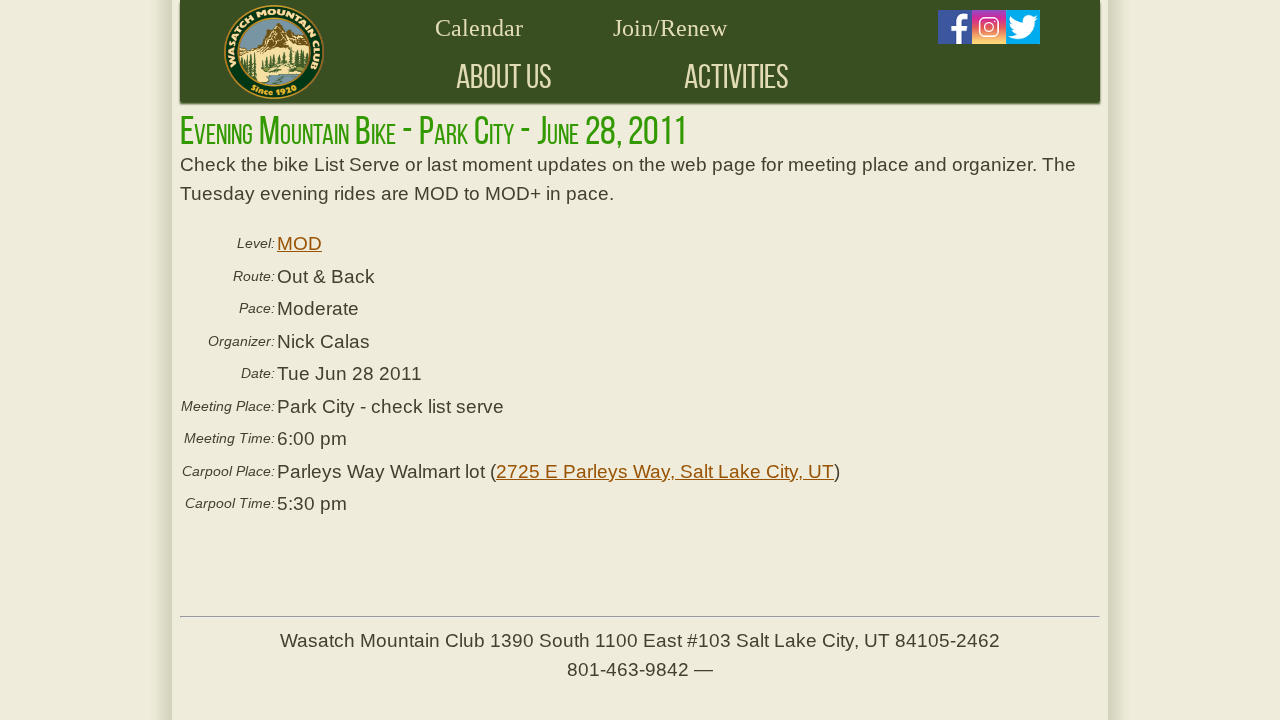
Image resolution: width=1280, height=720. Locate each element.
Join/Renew (670, 28)
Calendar (479, 28)
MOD (299, 243)
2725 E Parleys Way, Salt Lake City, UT (665, 471)
